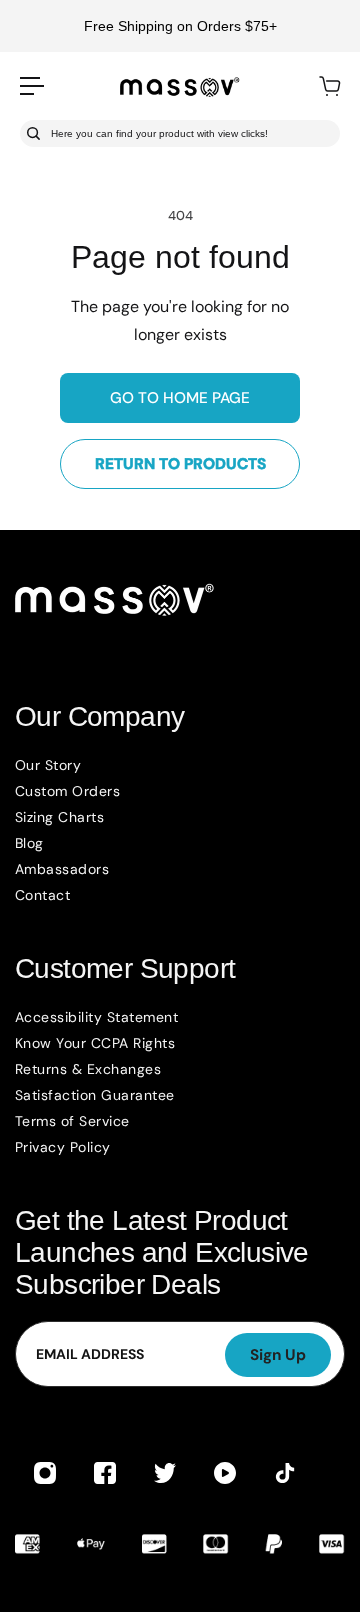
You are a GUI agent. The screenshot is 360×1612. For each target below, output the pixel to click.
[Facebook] (105, 1473)
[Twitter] (165, 1473)
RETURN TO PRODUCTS (180, 464)
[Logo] (180, 85)
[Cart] (329, 86)
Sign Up (278, 1355)
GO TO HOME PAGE (180, 398)
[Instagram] (45, 1473)
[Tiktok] (285, 1473)
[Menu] (32, 86)
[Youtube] (225, 1473)
